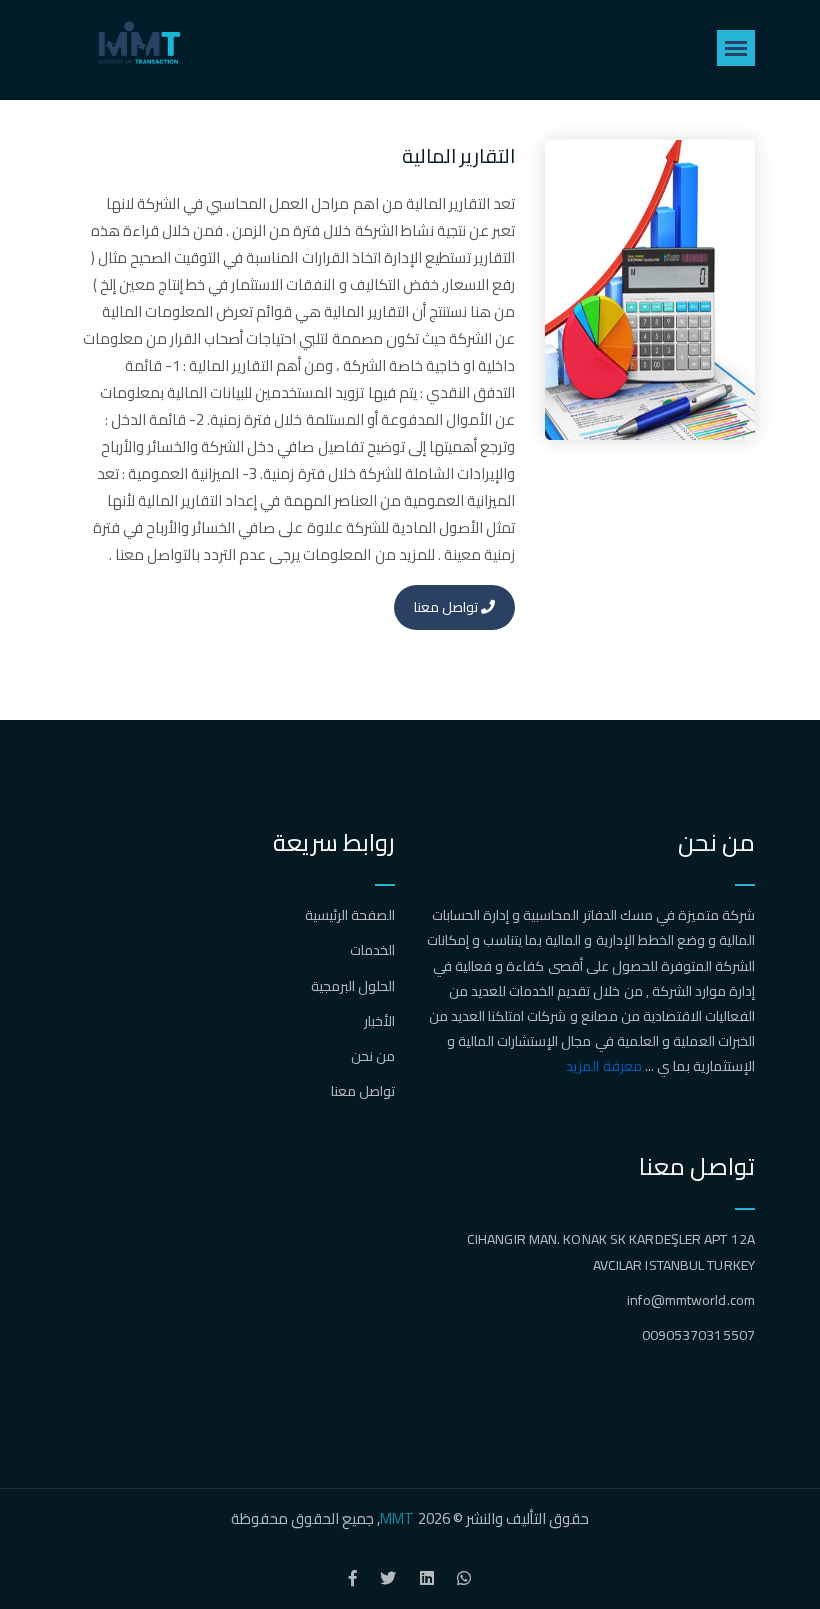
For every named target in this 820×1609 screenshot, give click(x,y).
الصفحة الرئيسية (350, 915)
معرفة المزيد (603, 1066)
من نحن (373, 1056)
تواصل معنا (447, 607)
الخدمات (372, 950)
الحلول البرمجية (353, 986)
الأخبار (379, 1021)
